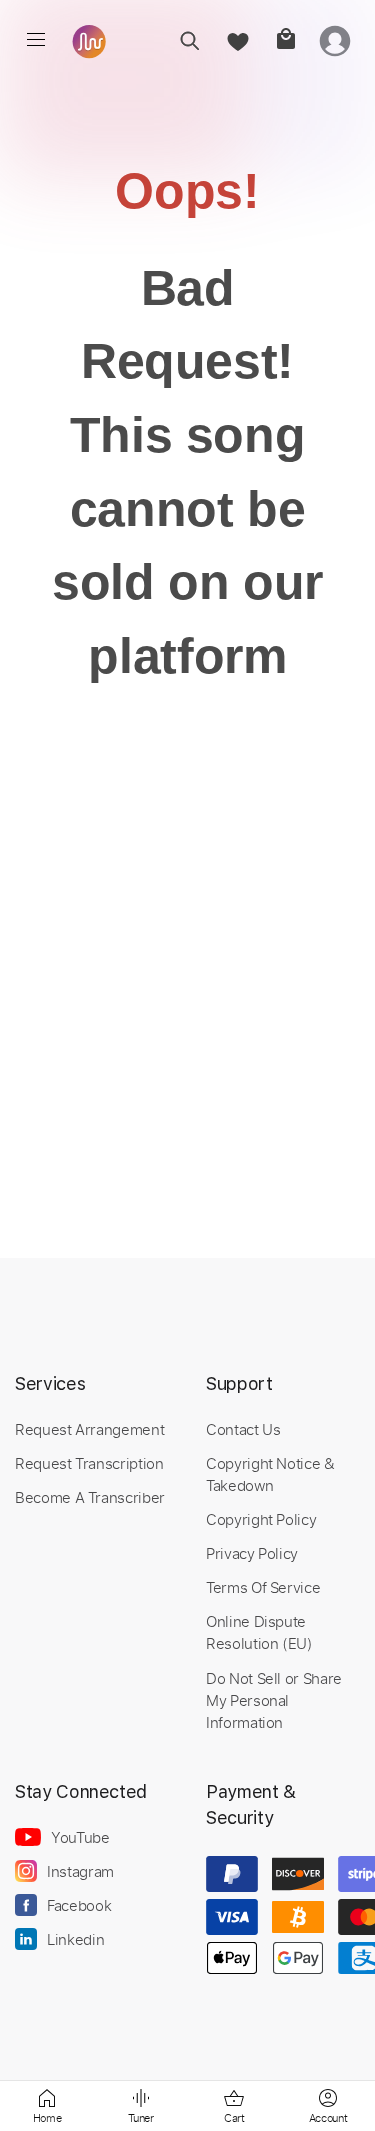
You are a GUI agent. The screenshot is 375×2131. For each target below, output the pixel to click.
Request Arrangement (89, 1429)
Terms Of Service (263, 1587)
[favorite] (237, 40)
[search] (189, 40)
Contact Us (243, 1429)
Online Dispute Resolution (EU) (259, 1632)
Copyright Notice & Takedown (270, 1474)
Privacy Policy (252, 1553)
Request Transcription (89, 1463)
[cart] (285, 40)
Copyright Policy (261, 1519)
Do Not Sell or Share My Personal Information (274, 1700)
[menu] (36, 40)
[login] (335, 40)
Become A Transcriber (90, 1497)
